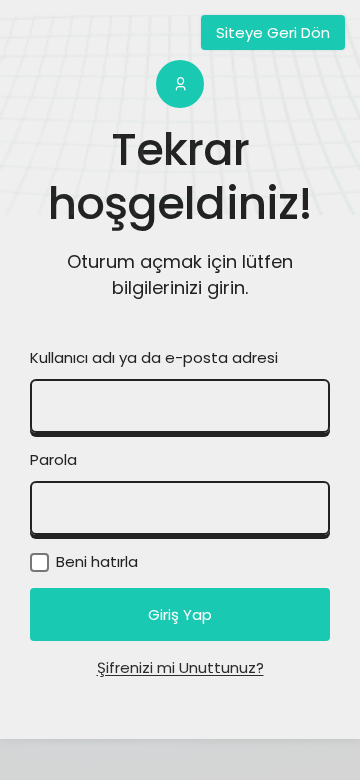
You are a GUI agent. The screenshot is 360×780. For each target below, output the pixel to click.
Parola (53, 459)
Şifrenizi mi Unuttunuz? (180, 667)
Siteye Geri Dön (273, 32)
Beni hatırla (95, 561)
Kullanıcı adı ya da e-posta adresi (154, 357)
